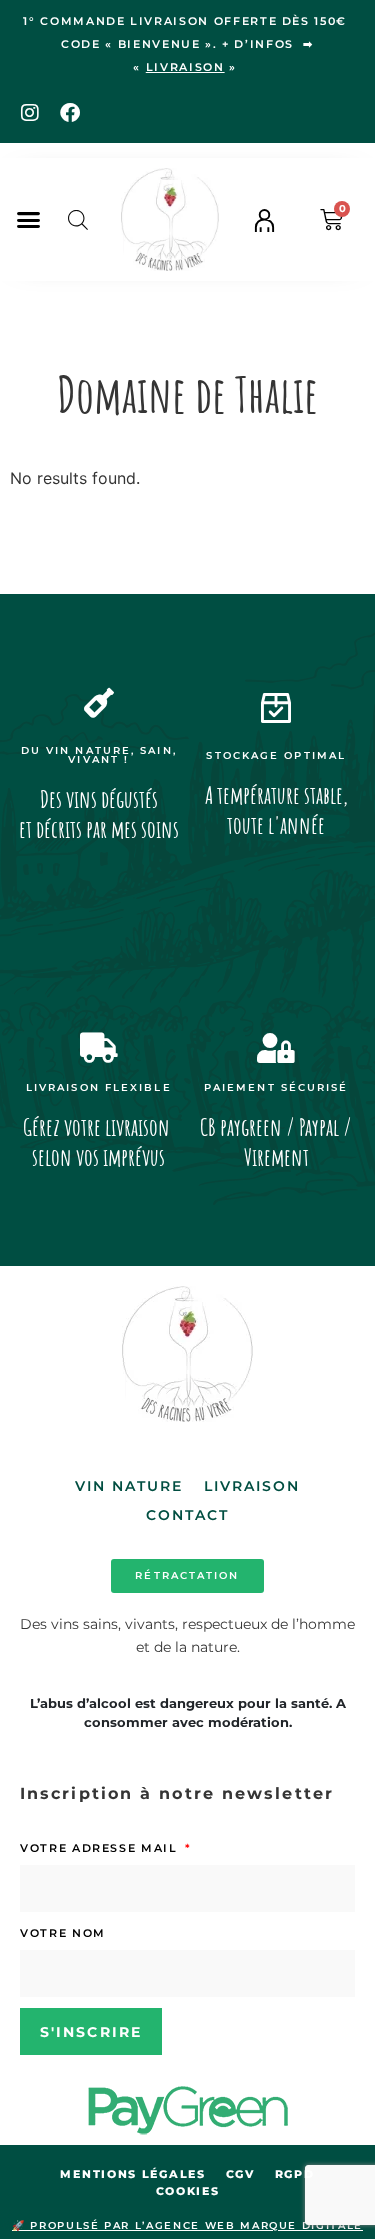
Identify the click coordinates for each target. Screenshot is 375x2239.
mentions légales (132, 2174)
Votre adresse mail (101, 1848)
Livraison (252, 1486)
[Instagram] (30, 113)
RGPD (295, 2174)
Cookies (188, 2191)
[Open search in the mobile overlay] (77, 219)
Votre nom (63, 1933)
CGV (240, 2174)
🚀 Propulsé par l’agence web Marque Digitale (187, 2225)
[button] (29, 220)
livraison (185, 67)
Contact (188, 1515)
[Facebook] (70, 113)
